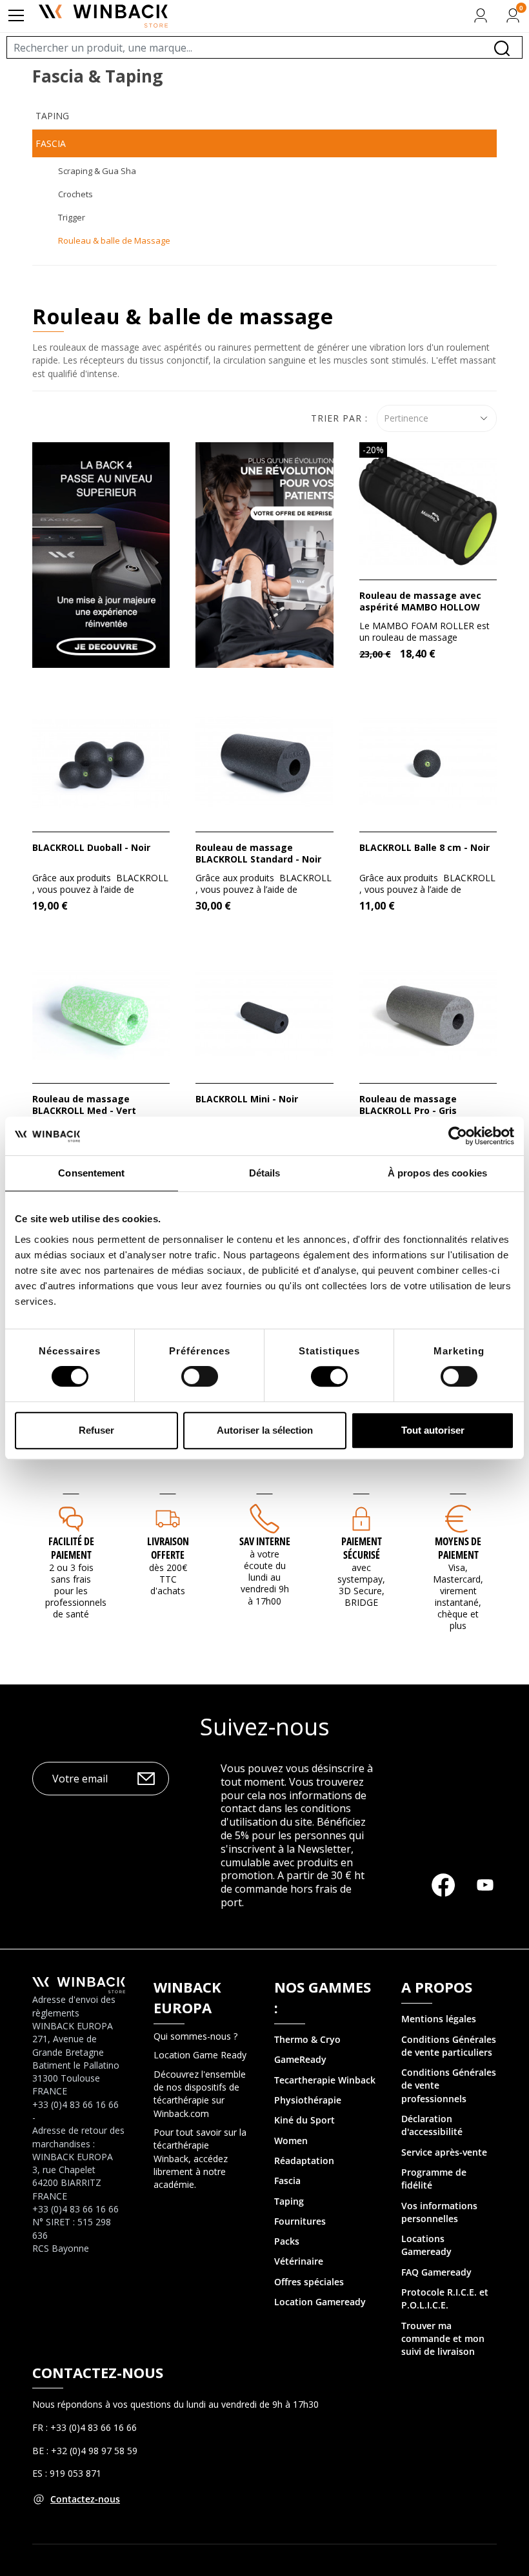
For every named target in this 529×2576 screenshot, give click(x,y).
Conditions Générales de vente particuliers (449, 2046)
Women (291, 2141)
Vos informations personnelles (439, 2212)
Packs (287, 2241)
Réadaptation (304, 2161)
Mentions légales (439, 2019)
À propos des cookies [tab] (437, 1173)
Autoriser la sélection (265, 1430)
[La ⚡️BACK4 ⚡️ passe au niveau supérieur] (101, 554)
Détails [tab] (265, 1173)
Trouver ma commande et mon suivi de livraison (443, 2339)
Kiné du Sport (304, 2120)
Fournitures (300, 2221)
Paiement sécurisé (362, 1548)
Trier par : (339, 418)
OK (146, 1779)
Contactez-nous (85, 2499)
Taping (52, 116)
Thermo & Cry (304, 2039)
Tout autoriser (433, 1430)
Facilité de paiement (71, 1548)
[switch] (200, 1376)
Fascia (51, 143)
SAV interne (265, 1541)
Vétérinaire (299, 2261)
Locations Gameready (426, 2245)
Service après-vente (444, 2152)
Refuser (96, 1430)
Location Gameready (320, 2302)
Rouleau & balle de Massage (114, 240)
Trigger (72, 217)
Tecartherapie (305, 2080)
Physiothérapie (308, 2100)
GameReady (300, 2059)
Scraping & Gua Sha (97, 171)
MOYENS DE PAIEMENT (458, 1548)
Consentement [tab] (91, 1173)
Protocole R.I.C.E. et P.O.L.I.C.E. (445, 2298)
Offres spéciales (309, 2282)
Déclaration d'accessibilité (432, 2125)
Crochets (75, 194)
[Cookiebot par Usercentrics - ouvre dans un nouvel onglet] (458, 1136)
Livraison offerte (168, 1548)
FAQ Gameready (436, 2272)
